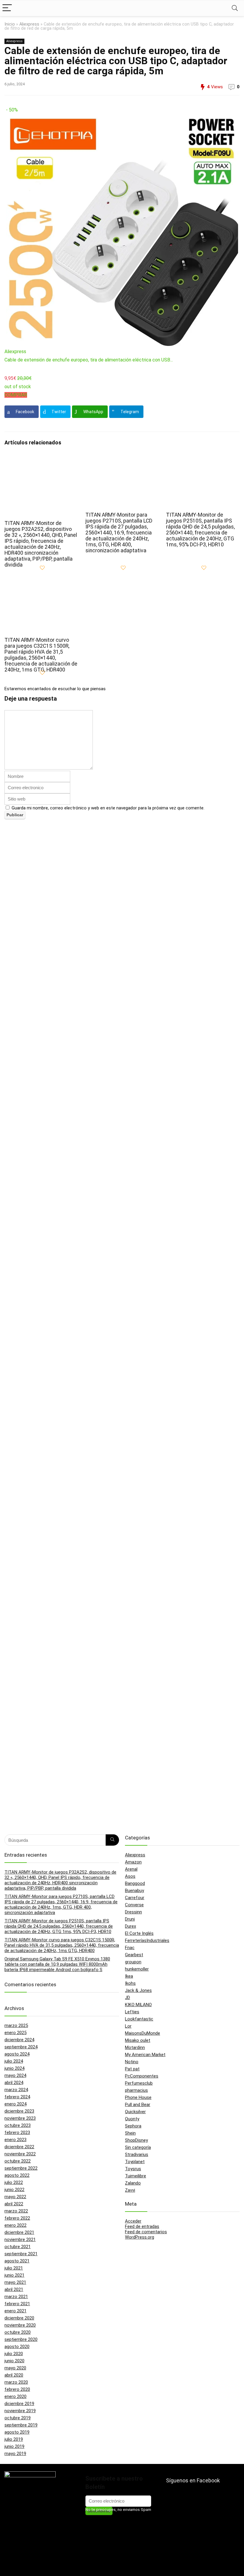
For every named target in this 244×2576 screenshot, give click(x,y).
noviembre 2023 (20, 2118)
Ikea (129, 1976)
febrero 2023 (17, 2132)
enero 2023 (15, 2140)
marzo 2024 (16, 2090)
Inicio (10, 24)
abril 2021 (14, 2289)
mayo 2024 (15, 2075)
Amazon (133, 1862)
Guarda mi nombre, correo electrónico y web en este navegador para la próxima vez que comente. (108, 808)
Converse (134, 1905)
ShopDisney (136, 2140)
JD (128, 1998)
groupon (133, 1962)
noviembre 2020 (20, 2325)
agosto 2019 (17, 2432)
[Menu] (7, 8)
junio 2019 (14, 2446)
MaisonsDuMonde (143, 2033)
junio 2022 (14, 2190)
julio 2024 (14, 2061)
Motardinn (135, 2047)
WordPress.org (140, 2237)
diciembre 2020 (19, 2318)
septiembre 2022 (21, 2168)
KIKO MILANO (138, 2005)
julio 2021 (14, 2268)
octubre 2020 (18, 2332)
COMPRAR (16, 395)
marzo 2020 (16, 2382)
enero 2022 (15, 2225)
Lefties (132, 2012)
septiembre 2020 (21, 2339)
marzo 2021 (16, 2297)
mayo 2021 (15, 2282)
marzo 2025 (16, 2025)
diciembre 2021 (19, 2232)
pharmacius (136, 2090)
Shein (130, 2133)
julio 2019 (14, 2439)
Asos (130, 1876)
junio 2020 (14, 2361)
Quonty (132, 2119)
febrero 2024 (17, 2097)
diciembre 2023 (19, 2111)
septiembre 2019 (21, 2425)
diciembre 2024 (19, 2040)
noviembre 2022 (20, 2154)
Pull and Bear (138, 2105)
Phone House (138, 2097)
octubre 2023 (18, 2125)
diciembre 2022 (19, 2147)
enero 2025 (15, 2033)
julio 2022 (14, 2182)
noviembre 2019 (20, 2411)
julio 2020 (14, 2354)
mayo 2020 (15, 2368)
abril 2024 (14, 2083)
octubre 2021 (18, 2247)
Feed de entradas (142, 2226)
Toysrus (133, 2169)
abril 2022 (14, 2204)
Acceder (133, 2221)
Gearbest (134, 1955)
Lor (128, 2026)
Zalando (133, 2183)
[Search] (235, 8)
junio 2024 (14, 2068)
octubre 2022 (18, 2161)
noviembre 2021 (20, 2240)
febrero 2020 (17, 2389)
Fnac (130, 1948)
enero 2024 (15, 2104)
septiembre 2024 (21, 2047)
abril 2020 (14, 2375)
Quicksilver (135, 2112)
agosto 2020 (17, 2347)
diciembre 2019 (19, 2404)
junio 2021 (14, 2275)
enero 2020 (15, 2396)
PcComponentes (142, 2076)
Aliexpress (29, 24)
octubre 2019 (18, 2418)
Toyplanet (135, 2162)
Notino (132, 2062)
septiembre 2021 (21, 2254)
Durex (130, 1926)
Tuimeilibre (136, 2176)
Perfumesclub (139, 2083)
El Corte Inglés (139, 1933)
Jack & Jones (138, 1990)
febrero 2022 (17, 2218)
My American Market (145, 2055)
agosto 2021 (17, 2261)
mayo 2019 (15, 2454)
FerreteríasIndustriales (147, 1940)
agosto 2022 (17, 2175)
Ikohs (130, 1983)
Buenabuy (134, 1891)
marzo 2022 (16, 2211)
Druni (130, 1919)
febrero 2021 (17, 2304)
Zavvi (130, 2190)
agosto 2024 (17, 2054)
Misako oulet (138, 2040)
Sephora (133, 2126)
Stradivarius (137, 2154)
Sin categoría (138, 2147)
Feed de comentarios (146, 2232)
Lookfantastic (139, 2019)
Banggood (135, 1883)
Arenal (131, 1869)
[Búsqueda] (112, 1840)
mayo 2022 (15, 2197)
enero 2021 (15, 2311)
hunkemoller (137, 1969)
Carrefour (135, 1898)
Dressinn (133, 1912)
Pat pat (132, 2069)
